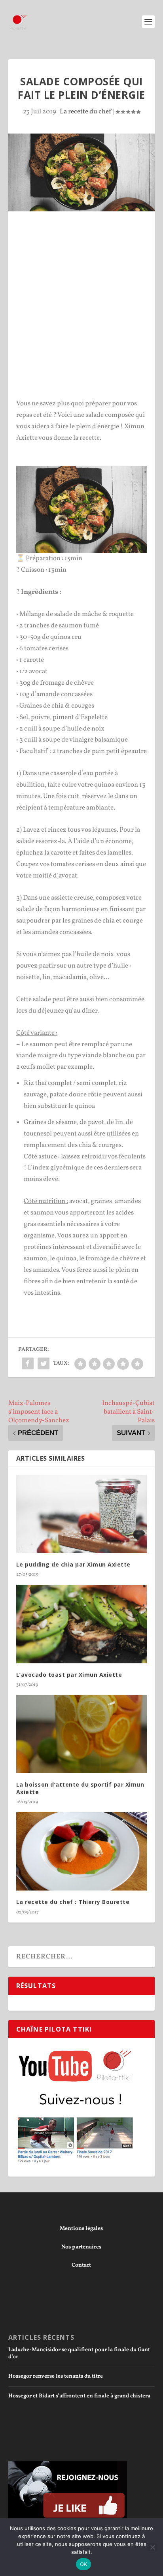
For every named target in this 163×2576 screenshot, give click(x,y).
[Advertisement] (81, 309)
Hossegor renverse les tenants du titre (56, 2376)
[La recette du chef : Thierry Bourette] (82, 1851)
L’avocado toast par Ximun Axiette (69, 1675)
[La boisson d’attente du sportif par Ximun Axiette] (82, 1734)
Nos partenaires (81, 2247)
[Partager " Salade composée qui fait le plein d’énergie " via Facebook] (28, 1363)
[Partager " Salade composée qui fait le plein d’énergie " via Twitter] (44, 1363)
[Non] (152, 2547)
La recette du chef (86, 112)
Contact (81, 2265)
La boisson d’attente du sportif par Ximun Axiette (80, 1788)
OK (84, 2564)
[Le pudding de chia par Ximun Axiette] (82, 1514)
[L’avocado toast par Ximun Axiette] (82, 1624)
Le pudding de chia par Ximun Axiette (73, 1564)
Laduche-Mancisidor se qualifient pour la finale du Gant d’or (79, 2353)
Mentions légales (81, 2229)
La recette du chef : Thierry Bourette (73, 1902)
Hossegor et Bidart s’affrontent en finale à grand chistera (79, 2396)
